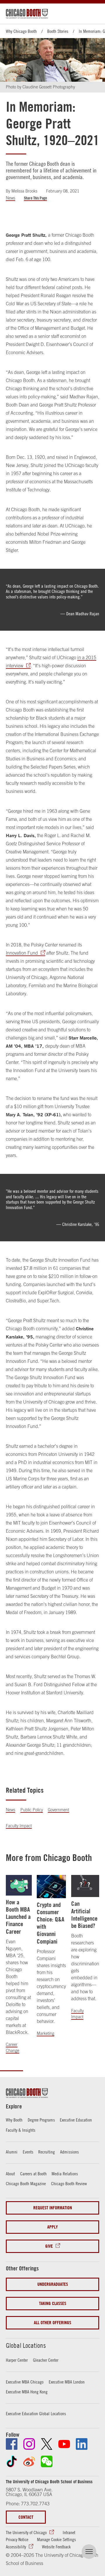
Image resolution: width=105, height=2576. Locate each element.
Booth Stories (58, 31)
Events (28, 2152)
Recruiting (47, 2152)
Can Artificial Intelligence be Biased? (84, 1915)
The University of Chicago (26, 2532)
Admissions (69, 2152)
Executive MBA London (67, 2382)
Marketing (45, 2033)
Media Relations (65, 2174)
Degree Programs (41, 2120)
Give (49, 2246)
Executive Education (76, 2120)
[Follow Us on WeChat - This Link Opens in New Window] (47, 2461)
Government (58, 1810)
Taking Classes (53, 2303)
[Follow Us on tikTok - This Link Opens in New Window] (12, 2461)
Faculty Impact (19, 1826)
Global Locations (26, 2345)
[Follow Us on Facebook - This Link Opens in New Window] (12, 2444)
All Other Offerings (52, 2323)
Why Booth (14, 2120)
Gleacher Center (46, 2360)
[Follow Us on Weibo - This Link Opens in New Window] (29, 2461)
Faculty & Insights (21, 2130)
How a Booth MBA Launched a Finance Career (18, 1917)
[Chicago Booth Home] (27, 14)
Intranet (69, 2532)
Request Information (53, 2208)
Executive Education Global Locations (36, 2413)
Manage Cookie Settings (56, 2539)
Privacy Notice (17, 2539)
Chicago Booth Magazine (26, 2183)
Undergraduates (53, 2284)
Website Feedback (56, 2547)
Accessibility (16, 2547)
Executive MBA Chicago (25, 2382)
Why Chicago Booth (21, 31)
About (10, 2174)
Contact (26, 2517)
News (10, 198)
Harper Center (17, 2360)
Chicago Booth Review (69, 2183)
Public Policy (32, 1810)
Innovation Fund (22, 953)
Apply (52, 2227)
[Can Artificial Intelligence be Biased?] (85, 1886)
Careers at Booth (33, 2174)
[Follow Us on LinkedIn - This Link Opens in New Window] (82, 2444)
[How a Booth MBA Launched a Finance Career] (19, 1885)
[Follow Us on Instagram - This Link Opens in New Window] (29, 2444)
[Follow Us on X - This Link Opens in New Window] (47, 2444)
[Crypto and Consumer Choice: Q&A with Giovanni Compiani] (51, 1887)
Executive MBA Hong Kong (27, 2392)
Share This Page (35, 198)
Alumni (12, 2152)
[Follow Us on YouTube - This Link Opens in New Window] (64, 2444)
